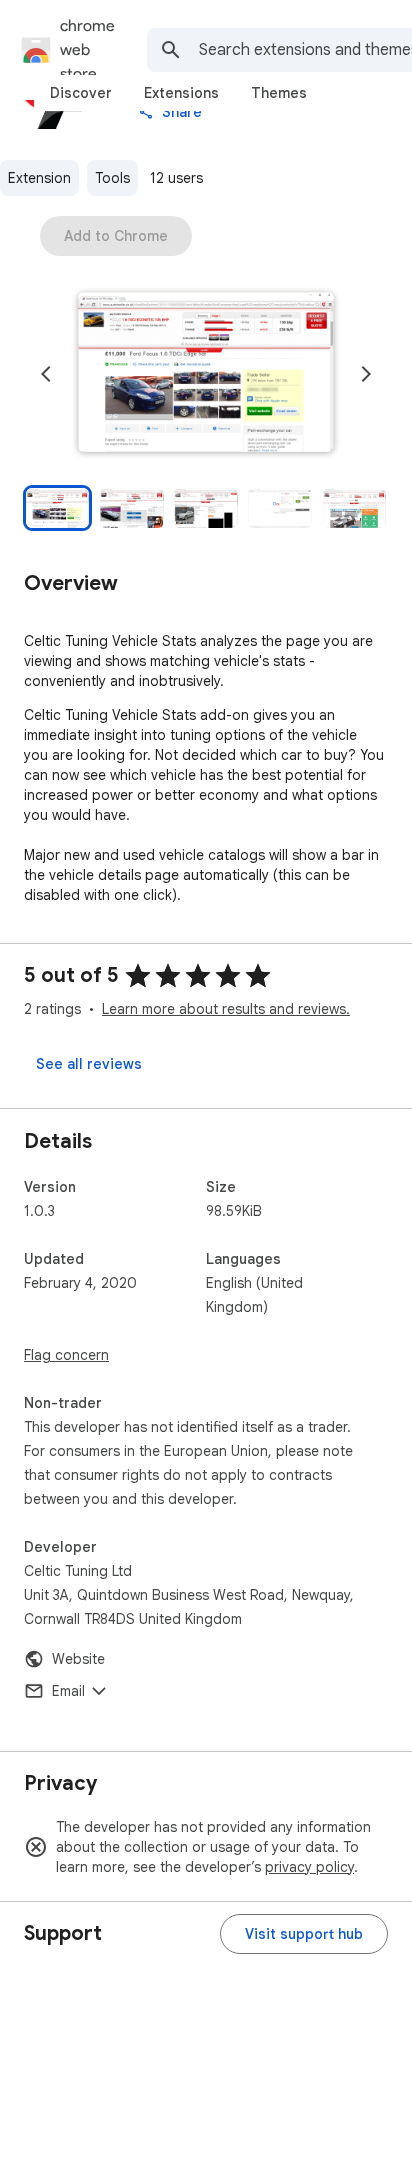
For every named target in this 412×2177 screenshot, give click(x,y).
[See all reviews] (89, 1064)
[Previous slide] (46, 374)
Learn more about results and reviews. (226, 1009)
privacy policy (309, 1867)
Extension (39, 178)
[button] (206, 374)
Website (78, 1659)
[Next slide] (366, 374)
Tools (112, 178)
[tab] (81, 93)
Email (68, 1691)
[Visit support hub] (304, 1934)
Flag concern (66, 1355)
